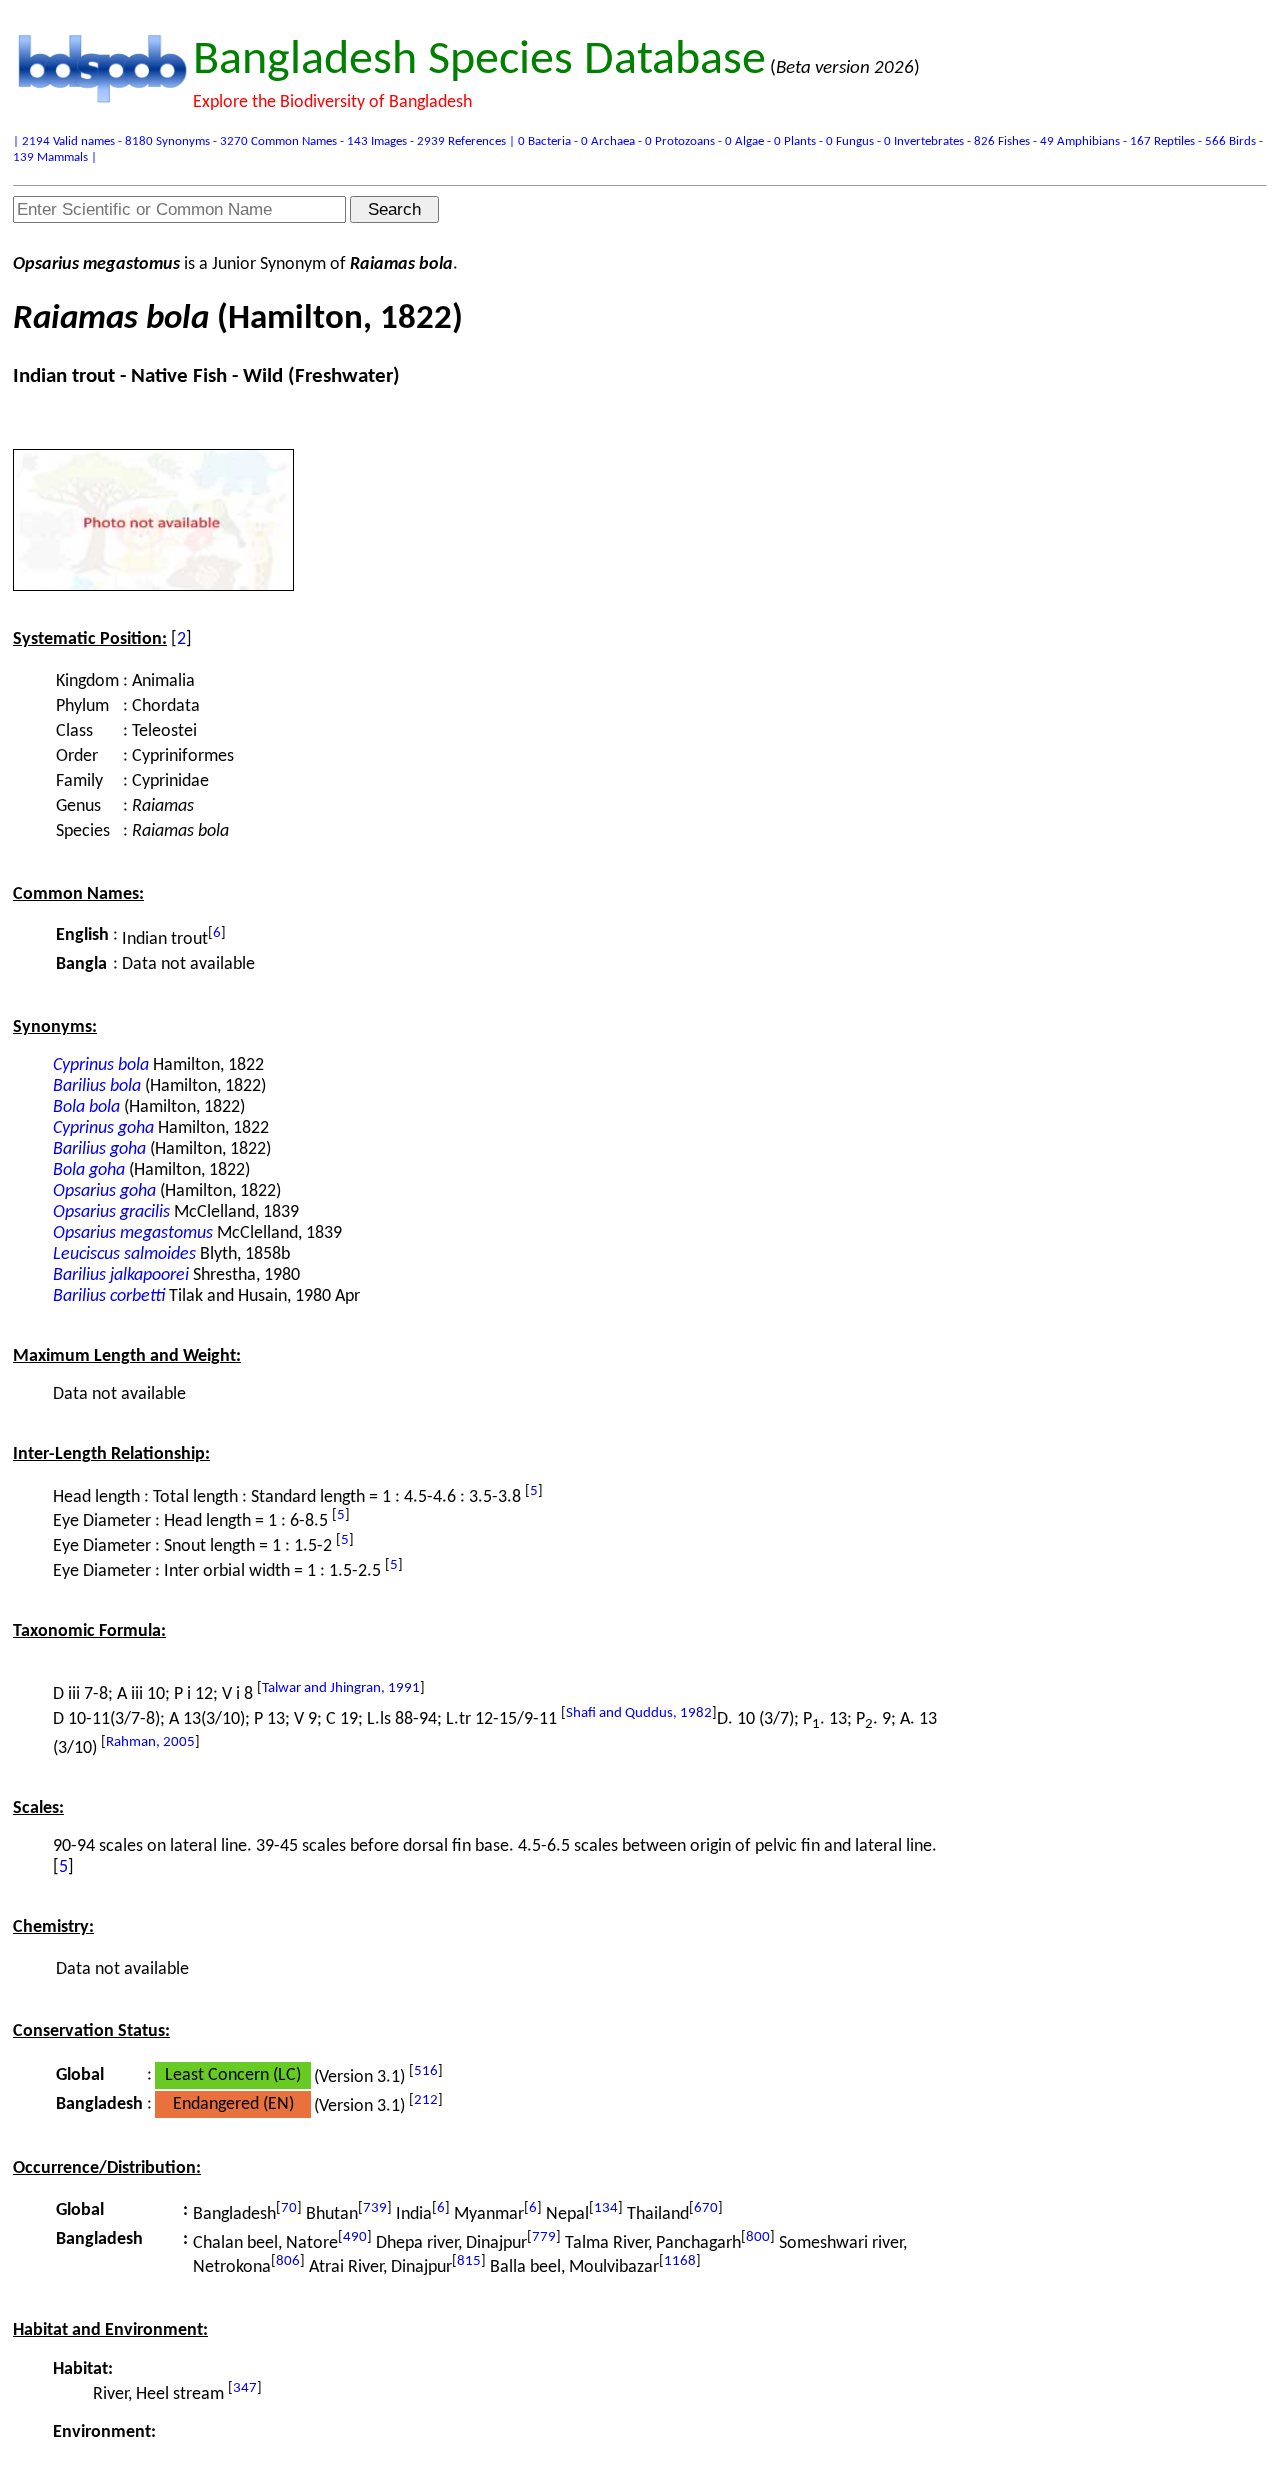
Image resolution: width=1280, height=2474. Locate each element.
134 (606, 2208)
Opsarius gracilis (111, 1212)
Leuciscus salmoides (124, 1254)
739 (375, 2208)
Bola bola (86, 1107)
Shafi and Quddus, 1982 (639, 1713)
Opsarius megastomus (133, 1233)
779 (544, 2237)
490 (355, 2237)
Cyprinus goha (103, 1128)
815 (469, 2261)
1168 (680, 2261)
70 (289, 2208)
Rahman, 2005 (150, 1742)
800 (758, 2237)
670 (706, 2208)
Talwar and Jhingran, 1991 (341, 1688)
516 (426, 2071)
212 (426, 2100)
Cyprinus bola (101, 1065)
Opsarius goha (104, 1191)
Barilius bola (97, 1086)
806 (288, 2261)
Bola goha (89, 1170)
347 (245, 2388)
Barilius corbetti (109, 1296)
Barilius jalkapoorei (121, 1275)
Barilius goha (99, 1149)
